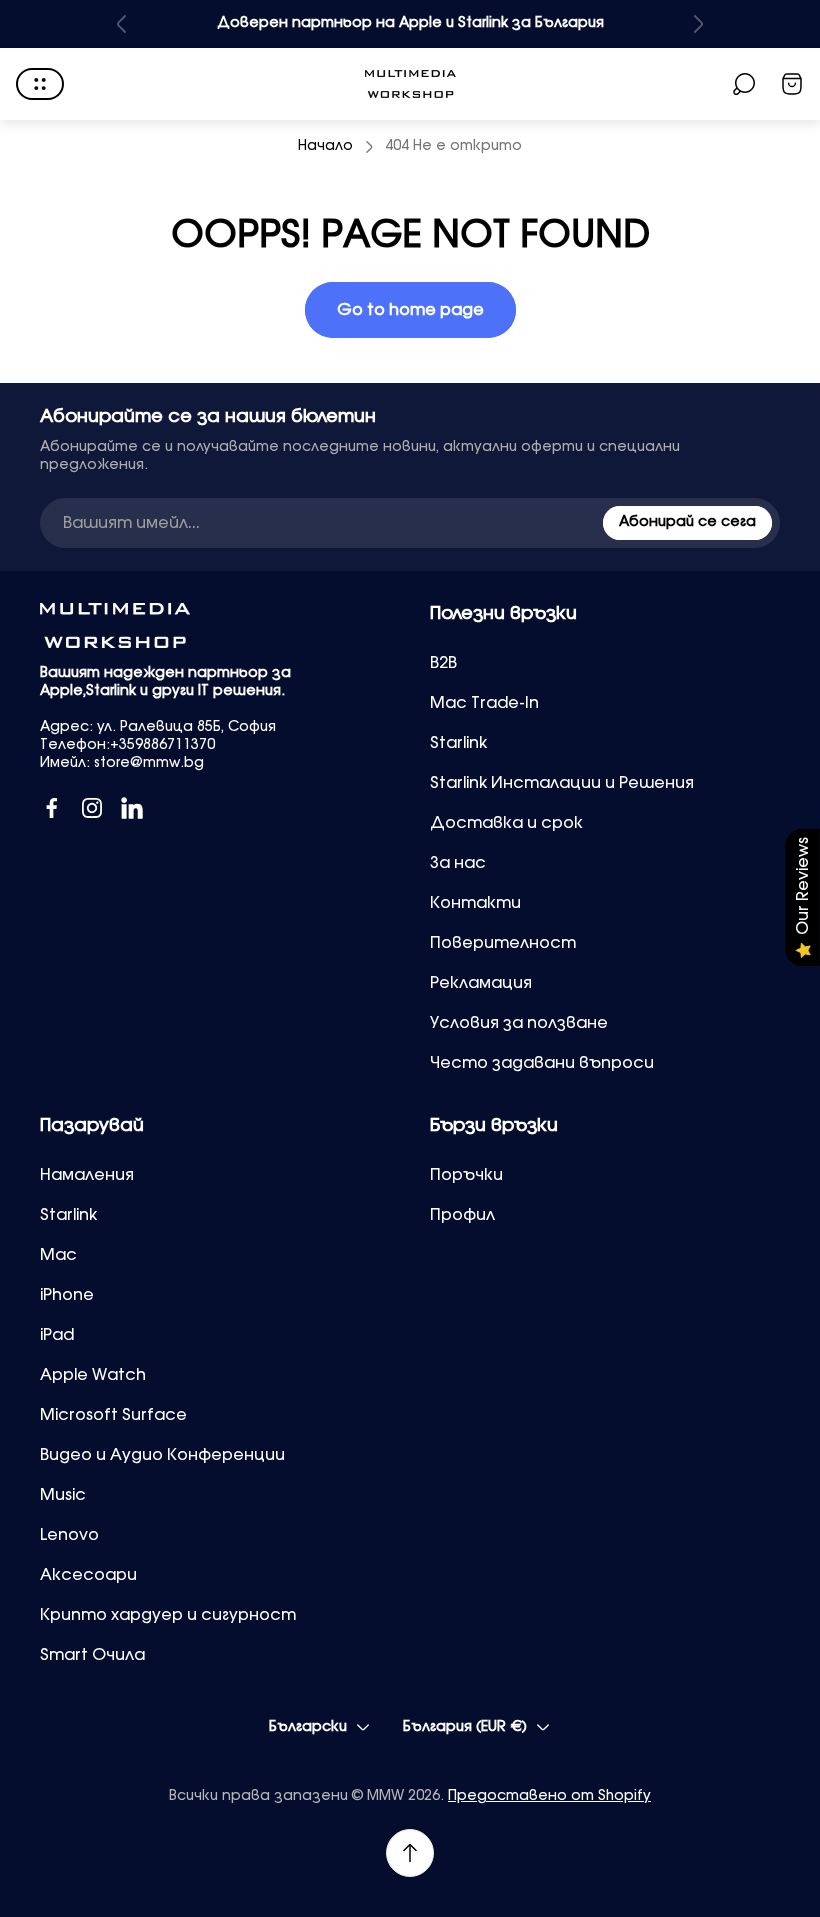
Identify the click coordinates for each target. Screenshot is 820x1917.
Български (308, 1727)
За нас (458, 863)
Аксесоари (88, 1575)
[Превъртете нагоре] (410, 1853)
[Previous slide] (122, 24)
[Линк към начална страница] (115, 625)
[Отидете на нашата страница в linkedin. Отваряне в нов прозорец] (132, 808)
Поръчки (466, 1175)
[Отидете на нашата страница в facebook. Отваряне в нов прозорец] (52, 808)
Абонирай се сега (687, 522)
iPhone (67, 1295)
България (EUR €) (465, 1727)
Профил (462, 1215)
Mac (58, 1255)
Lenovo (69, 1535)
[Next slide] (698, 24)
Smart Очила (92, 1655)
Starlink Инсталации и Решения (562, 783)
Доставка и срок (506, 823)
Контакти (475, 903)
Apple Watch (93, 1375)
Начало (325, 146)
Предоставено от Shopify (549, 1796)
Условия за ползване (519, 1023)
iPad (57, 1335)
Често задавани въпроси (542, 1063)
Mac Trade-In (484, 703)
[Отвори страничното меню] (40, 84)
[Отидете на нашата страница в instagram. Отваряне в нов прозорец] (92, 808)
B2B (443, 663)
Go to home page (410, 310)
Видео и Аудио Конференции (162, 1455)
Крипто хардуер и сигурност (168, 1615)
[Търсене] (744, 84)
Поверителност (503, 943)
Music (63, 1495)
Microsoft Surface (113, 1415)
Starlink (458, 743)
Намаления (87, 1175)
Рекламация (481, 983)
